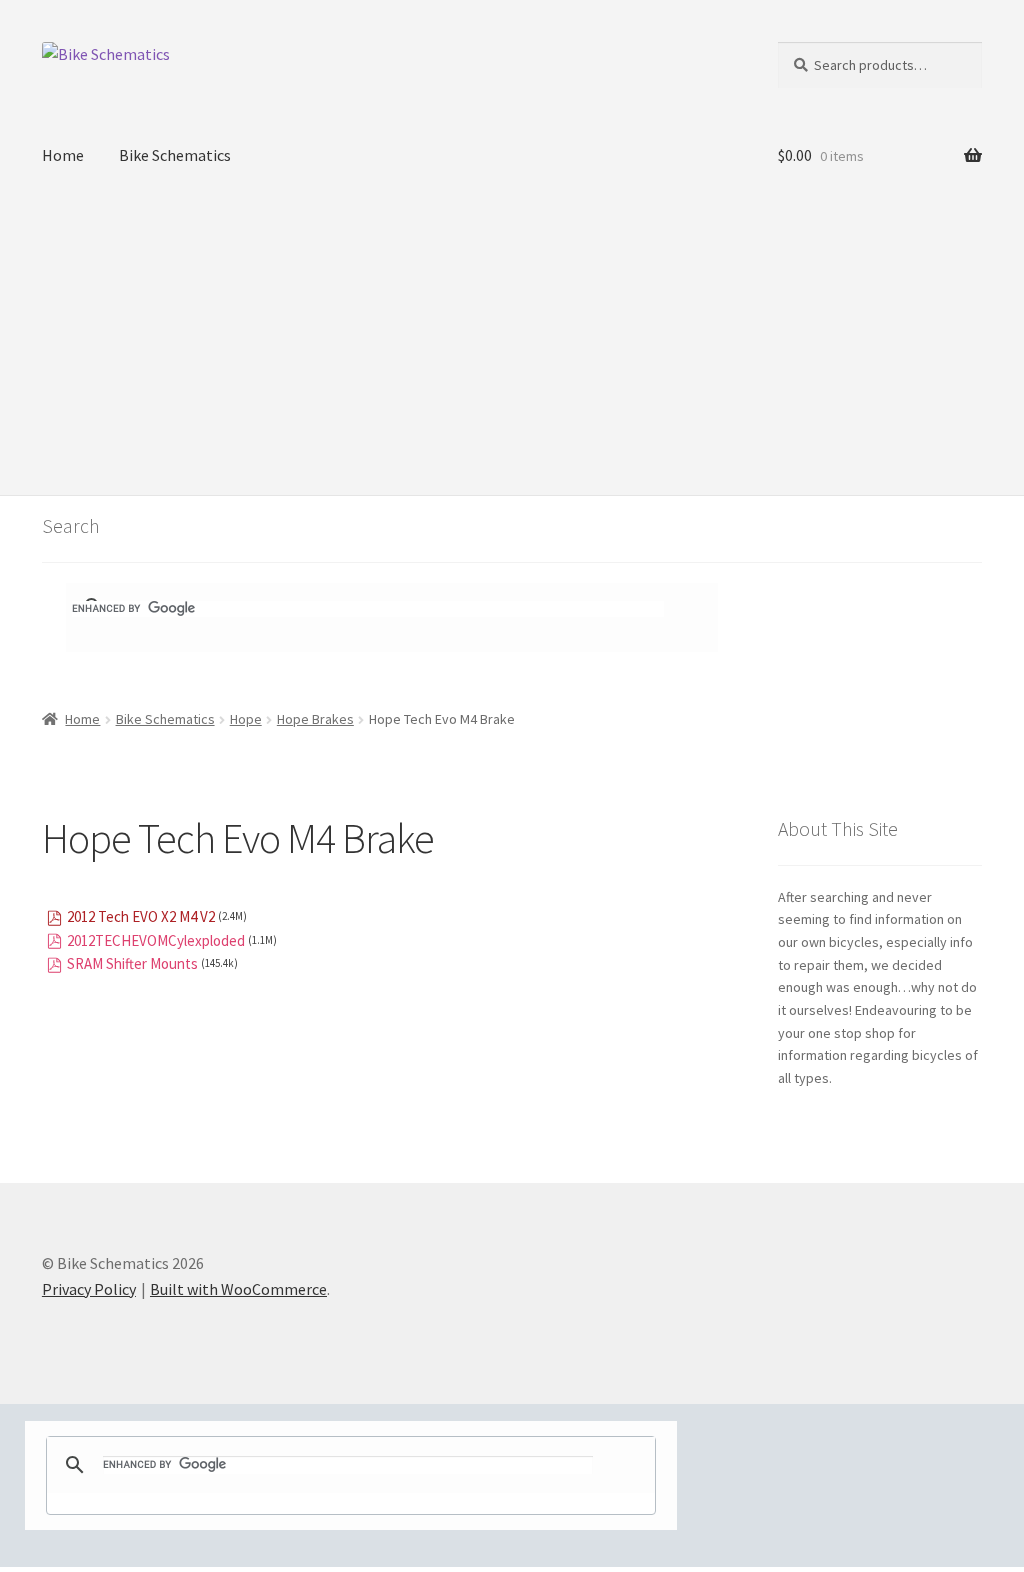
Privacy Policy (89, 1289)
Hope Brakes (315, 719)
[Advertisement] (512, 345)
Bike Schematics (175, 155)
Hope (246, 719)
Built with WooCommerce (238, 1289)
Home (63, 155)
